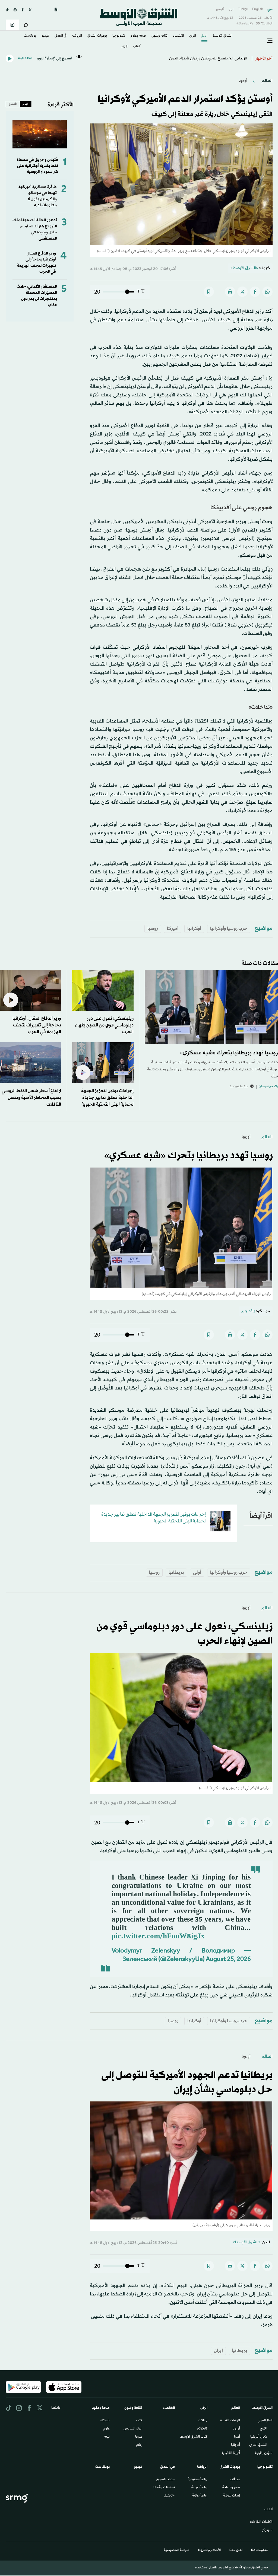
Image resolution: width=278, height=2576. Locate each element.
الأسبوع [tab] (13, 104)
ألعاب (137, 47)
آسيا (237, 2437)
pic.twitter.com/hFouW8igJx (158, 1937)
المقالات (203, 2421)
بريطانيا (176, 1572)
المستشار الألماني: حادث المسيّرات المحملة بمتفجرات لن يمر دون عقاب (37, 296)
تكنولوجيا (119, 36)
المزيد (124, 47)
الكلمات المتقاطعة (261, 2522)
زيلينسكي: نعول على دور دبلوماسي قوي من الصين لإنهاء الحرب (104, 1025)
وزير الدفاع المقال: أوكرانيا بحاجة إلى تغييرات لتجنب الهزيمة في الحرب (36, 263)
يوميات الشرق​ (97, 36)
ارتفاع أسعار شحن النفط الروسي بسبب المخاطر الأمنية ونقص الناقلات (31, 1098)
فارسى (220, 9)
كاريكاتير (202, 2429)
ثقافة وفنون (159, 36)
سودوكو (267, 2530)
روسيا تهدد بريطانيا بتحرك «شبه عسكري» (229, 1053)
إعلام (139, 2445)
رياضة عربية (199, 2488)
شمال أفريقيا (259, 2437)
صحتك (105, 2421)
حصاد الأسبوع (165, 2480)
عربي (270, 9)
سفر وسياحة (231, 2488)
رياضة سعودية (198, 2480)
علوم (107, 2429)
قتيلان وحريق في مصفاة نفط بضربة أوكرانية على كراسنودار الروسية (37, 166)
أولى (197, 1572)
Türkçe (243, 9)
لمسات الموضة (232, 2496)
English (258, 9)
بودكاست (30, 36)
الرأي (193, 36)
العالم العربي (265, 2421)
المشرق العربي (258, 2445)
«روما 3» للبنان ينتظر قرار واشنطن (219, 58)
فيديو (45, 36)
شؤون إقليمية (264, 2453)
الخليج (263, 2429)
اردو (231, 9)
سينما (139, 2437)
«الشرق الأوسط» (244, 268)
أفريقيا (236, 2445)
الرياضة (77, 36)
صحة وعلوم (138, 36)
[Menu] (270, 41)
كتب (139, 2421)
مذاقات (235, 2480)
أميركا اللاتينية (231, 2453)
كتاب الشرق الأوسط (194, 2437)
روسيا (153, 929)
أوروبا (243, 81)
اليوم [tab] (26, 104)
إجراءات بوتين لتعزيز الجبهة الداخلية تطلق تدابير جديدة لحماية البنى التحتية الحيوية (107, 1098)
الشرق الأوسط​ (223, 36)
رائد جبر (248, 1311)
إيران (218, 2351)
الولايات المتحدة (230, 2421)
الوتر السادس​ (133, 2429)
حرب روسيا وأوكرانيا (229, 929)
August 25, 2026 (228, 1960)
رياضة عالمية (200, 2496)
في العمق (61, 36)
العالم (204, 36)
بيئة (107, 2437)
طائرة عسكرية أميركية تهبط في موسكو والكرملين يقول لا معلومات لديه (38, 196)
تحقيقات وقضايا (164, 2488)
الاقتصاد (178, 36)
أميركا (173, 929)
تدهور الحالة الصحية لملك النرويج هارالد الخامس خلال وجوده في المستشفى (35, 229)
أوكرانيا (194, 929)
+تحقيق (169, 2496)
